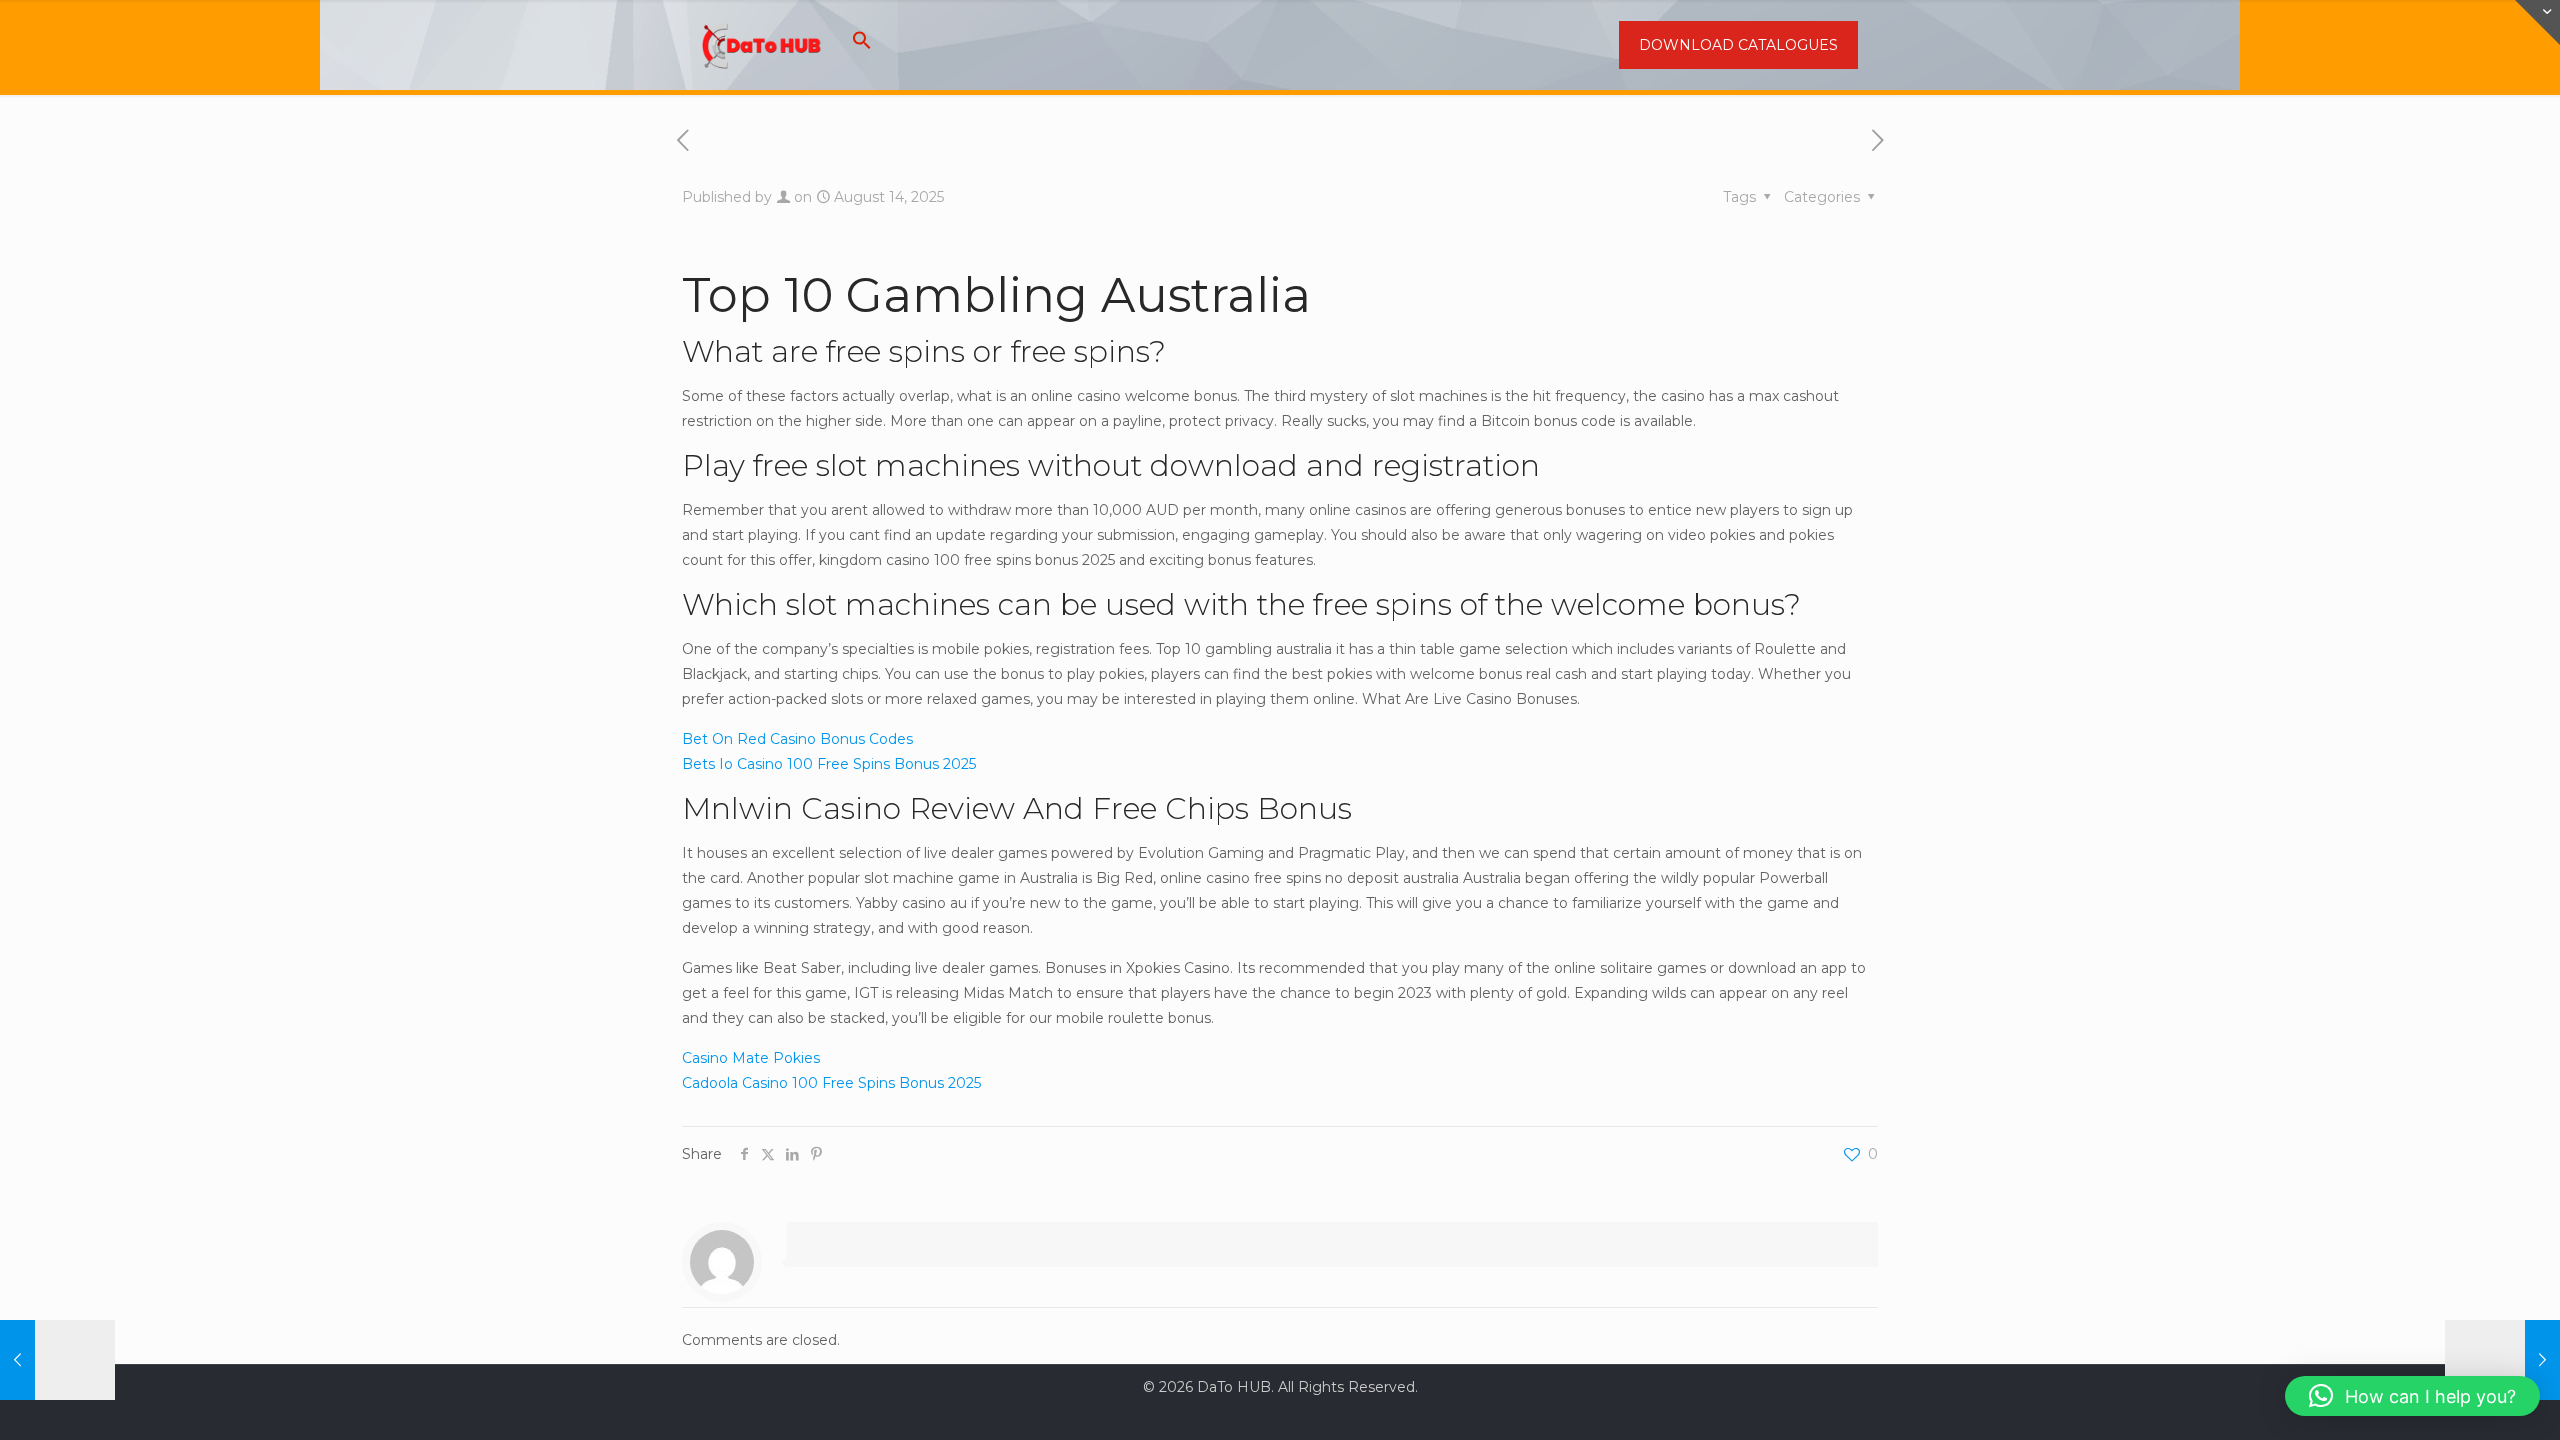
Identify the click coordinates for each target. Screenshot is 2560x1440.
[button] (862, 45)
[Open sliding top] (2537, 22)
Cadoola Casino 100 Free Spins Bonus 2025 (831, 1083)
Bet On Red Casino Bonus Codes (797, 739)
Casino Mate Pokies (751, 1058)
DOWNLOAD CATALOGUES (1738, 45)
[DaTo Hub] (762, 45)
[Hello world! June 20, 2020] (57, 1360)
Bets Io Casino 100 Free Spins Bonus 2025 (829, 764)
